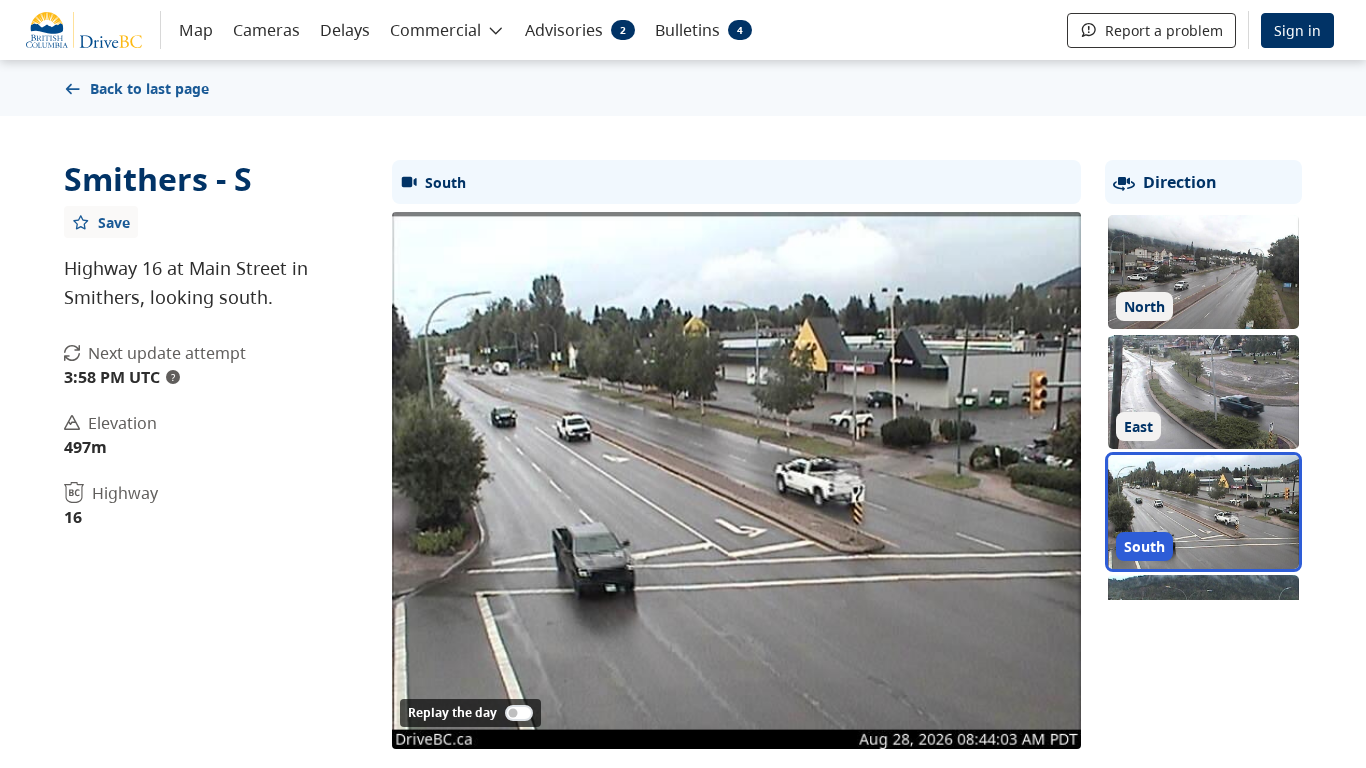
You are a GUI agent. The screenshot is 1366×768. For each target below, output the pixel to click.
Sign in (1297, 30)
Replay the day (452, 712)
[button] (447, 29)
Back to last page (149, 88)
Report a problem (1164, 30)
